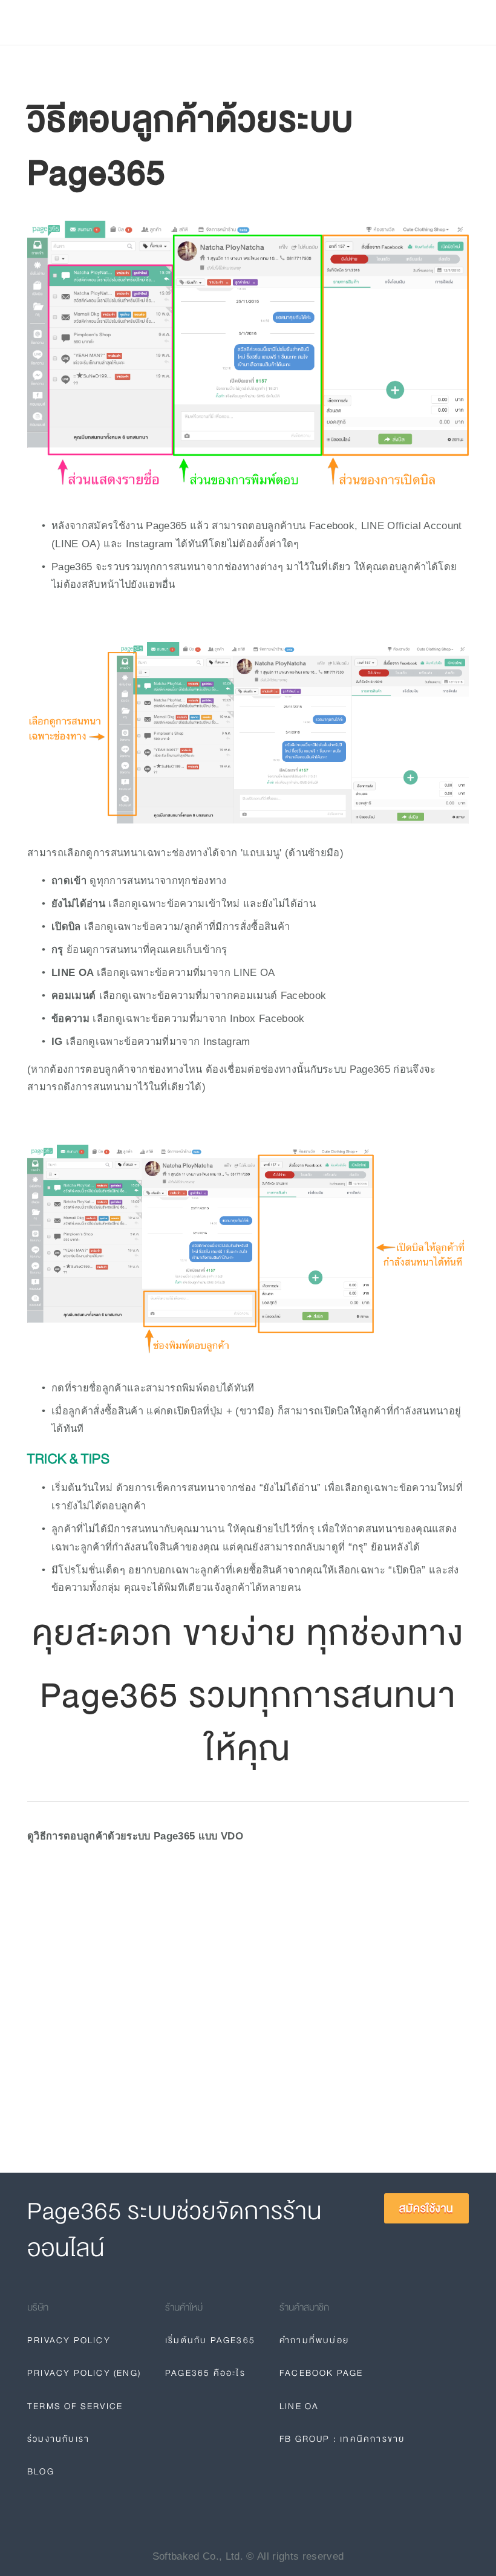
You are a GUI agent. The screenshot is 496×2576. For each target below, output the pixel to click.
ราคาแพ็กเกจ (103, 23)
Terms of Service (75, 2406)
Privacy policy (282, 23)
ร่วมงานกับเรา (58, 2439)
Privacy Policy (69, 2340)
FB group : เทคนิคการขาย (342, 2439)
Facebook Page (321, 2373)
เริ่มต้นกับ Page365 (210, 2340)
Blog (219, 23)
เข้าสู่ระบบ (365, 22)
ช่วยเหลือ (171, 23)
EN (333, 22)
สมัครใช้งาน (430, 22)
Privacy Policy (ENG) (84, 2373)
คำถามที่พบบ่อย (314, 2340)
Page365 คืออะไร (205, 2373)
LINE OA (299, 2406)
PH (308, 22)
